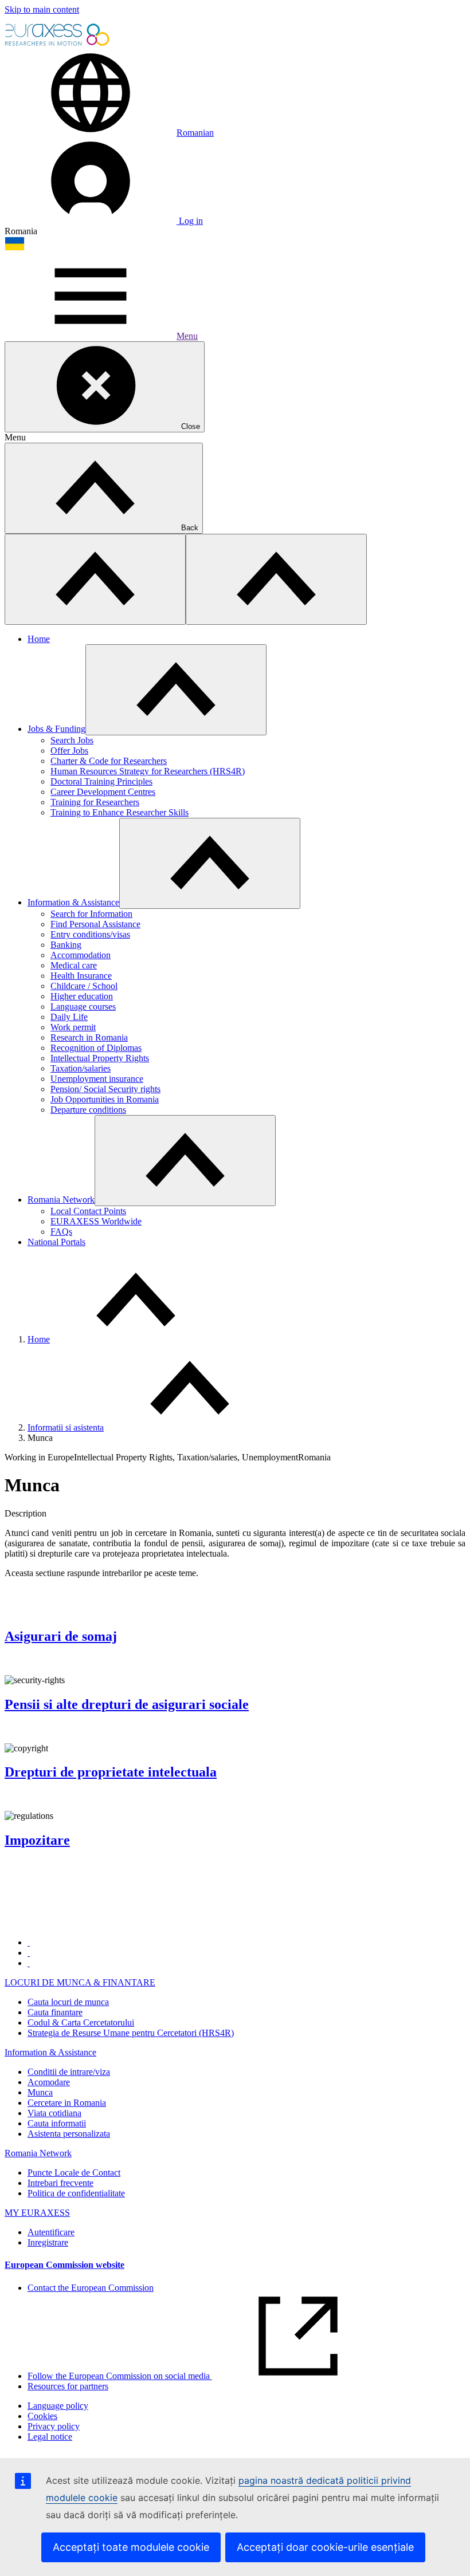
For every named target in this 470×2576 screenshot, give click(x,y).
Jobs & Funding (56, 729)
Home (39, 639)
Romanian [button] (195, 133)
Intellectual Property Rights (100, 1058)
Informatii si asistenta (66, 1427)
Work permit (73, 1027)
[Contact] (29, 1963)
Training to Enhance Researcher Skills (120, 812)
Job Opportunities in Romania (105, 1099)
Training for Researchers (95, 802)
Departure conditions (88, 1110)
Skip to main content (42, 9)
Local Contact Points (88, 1211)
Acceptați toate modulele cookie (131, 2547)
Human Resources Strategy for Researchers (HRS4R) (148, 771)
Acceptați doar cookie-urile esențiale (325, 2547)
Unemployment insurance (97, 1079)
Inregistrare (48, 2242)
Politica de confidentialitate (76, 2193)
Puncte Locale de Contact (74, 2173)
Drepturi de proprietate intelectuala (111, 1772)
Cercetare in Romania (67, 2103)
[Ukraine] (15, 248)
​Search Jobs (72, 740)
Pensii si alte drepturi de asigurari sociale (127, 1704)
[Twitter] (29, 1953)
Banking (66, 945)
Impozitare (37, 1840)
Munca (40, 2092)
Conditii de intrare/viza (69, 2072)
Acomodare (49, 2082)
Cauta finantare (55, 2012)
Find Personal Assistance (95, 924)
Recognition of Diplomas (96, 1048)
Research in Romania (89, 1037)
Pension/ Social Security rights (105, 1089)
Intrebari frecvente (60, 2183)
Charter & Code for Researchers (109, 761)
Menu (187, 336)
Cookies (42, 2416)
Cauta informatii (57, 2123)
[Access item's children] (176, 690)
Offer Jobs (69, 751)
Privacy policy (54, 2426)
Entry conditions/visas (90, 934)
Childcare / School (84, 986)
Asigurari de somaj (61, 1636)
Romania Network (61, 1200)
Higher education (82, 996)
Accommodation (81, 955)
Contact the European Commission (91, 2288)
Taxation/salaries (81, 1068)
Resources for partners (68, 2386)
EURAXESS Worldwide (96, 1221)
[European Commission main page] (58, 44)
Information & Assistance (73, 902)
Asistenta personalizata (69, 2134)
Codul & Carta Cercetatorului (81, 2022)
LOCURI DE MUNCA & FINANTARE (80, 1982)
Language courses (83, 1007)
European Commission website (64, 2265)
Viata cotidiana (54, 2113)
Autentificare (51, 2232)
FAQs (61, 1232)
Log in (190, 221)
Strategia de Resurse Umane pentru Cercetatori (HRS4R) (131, 2033)
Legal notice (50, 2437)
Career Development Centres (103, 792)
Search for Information (91, 914)
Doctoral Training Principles (101, 781)
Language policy (58, 2406)
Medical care (74, 965)
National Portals (56, 1242)
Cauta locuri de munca (68, 2002)
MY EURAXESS (37, 2213)
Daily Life (69, 1017)
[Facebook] (29, 1942)
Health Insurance (81, 976)
